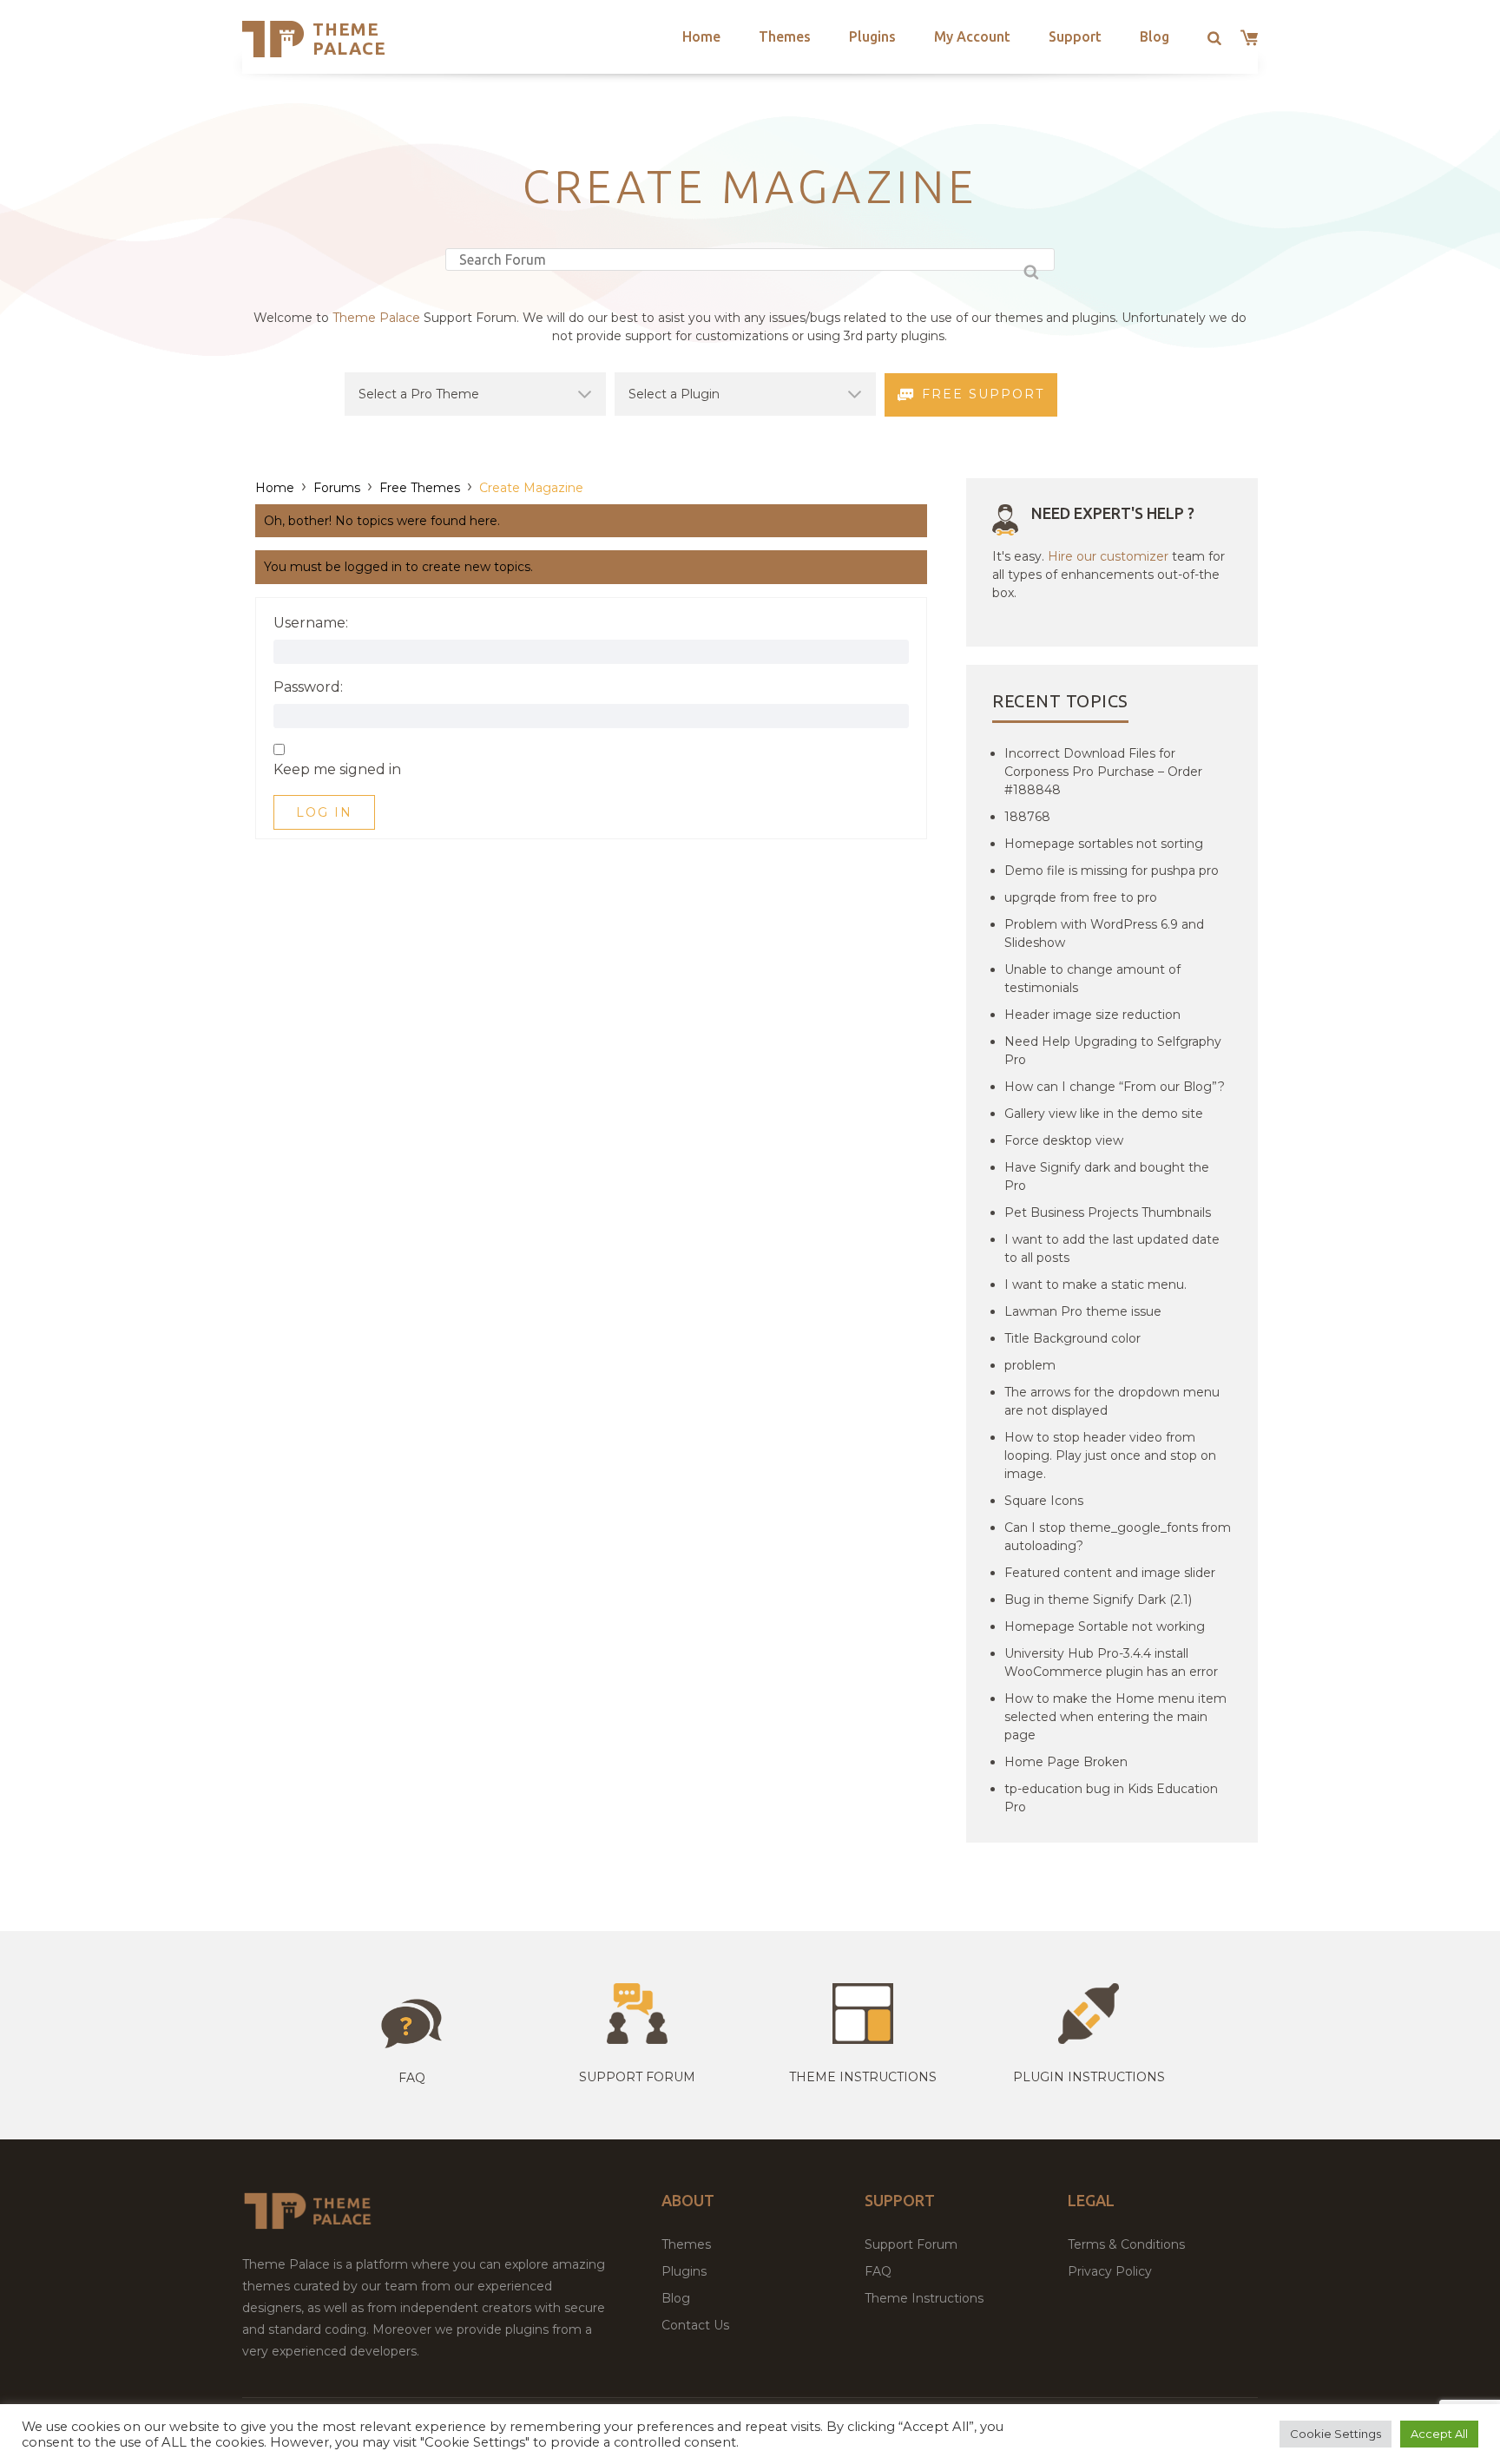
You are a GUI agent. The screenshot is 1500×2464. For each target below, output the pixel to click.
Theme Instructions (924, 2298)
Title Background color (1072, 1338)
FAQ (878, 2271)
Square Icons (1044, 1501)
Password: (308, 687)
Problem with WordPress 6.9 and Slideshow (1104, 933)
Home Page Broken (1066, 1762)
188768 (1027, 817)
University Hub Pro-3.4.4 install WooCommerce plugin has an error (1111, 1662)
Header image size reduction (1092, 1015)
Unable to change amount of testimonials (1092, 979)
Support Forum (637, 2077)
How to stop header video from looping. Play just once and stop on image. (1110, 1455)
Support (1075, 36)
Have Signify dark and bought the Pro (1107, 1176)
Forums (337, 488)
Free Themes (420, 488)
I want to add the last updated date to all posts (1112, 1248)
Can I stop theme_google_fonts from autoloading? (1118, 1537)
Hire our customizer (1108, 556)
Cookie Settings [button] (1336, 2434)
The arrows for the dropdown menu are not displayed (1112, 1401)
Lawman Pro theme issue (1083, 1311)
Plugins (872, 36)
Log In (324, 812)
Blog (1155, 36)
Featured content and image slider (1110, 1573)
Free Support (983, 394)
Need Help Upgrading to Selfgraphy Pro (1113, 1051)
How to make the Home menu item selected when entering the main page (1115, 1717)
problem (1030, 1365)
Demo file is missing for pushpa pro (1112, 871)
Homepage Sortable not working (1105, 1626)
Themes (785, 36)
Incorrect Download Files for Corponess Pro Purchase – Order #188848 (1103, 772)
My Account (972, 36)
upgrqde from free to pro (1081, 897)
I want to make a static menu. (1095, 1285)
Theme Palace (349, 39)
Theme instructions (863, 2077)
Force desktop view (1064, 1140)
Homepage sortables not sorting (1104, 844)
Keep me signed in (337, 770)
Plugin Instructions (1089, 2077)
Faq (412, 2078)
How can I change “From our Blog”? (1115, 1087)
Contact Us (695, 2325)
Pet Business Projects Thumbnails (1108, 1212)
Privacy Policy (1110, 2271)
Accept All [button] (1439, 2434)
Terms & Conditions (1126, 2244)
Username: (311, 623)
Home (701, 36)
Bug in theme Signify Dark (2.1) (1098, 1600)
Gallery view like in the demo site (1104, 1114)
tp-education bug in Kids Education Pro (1111, 1798)
